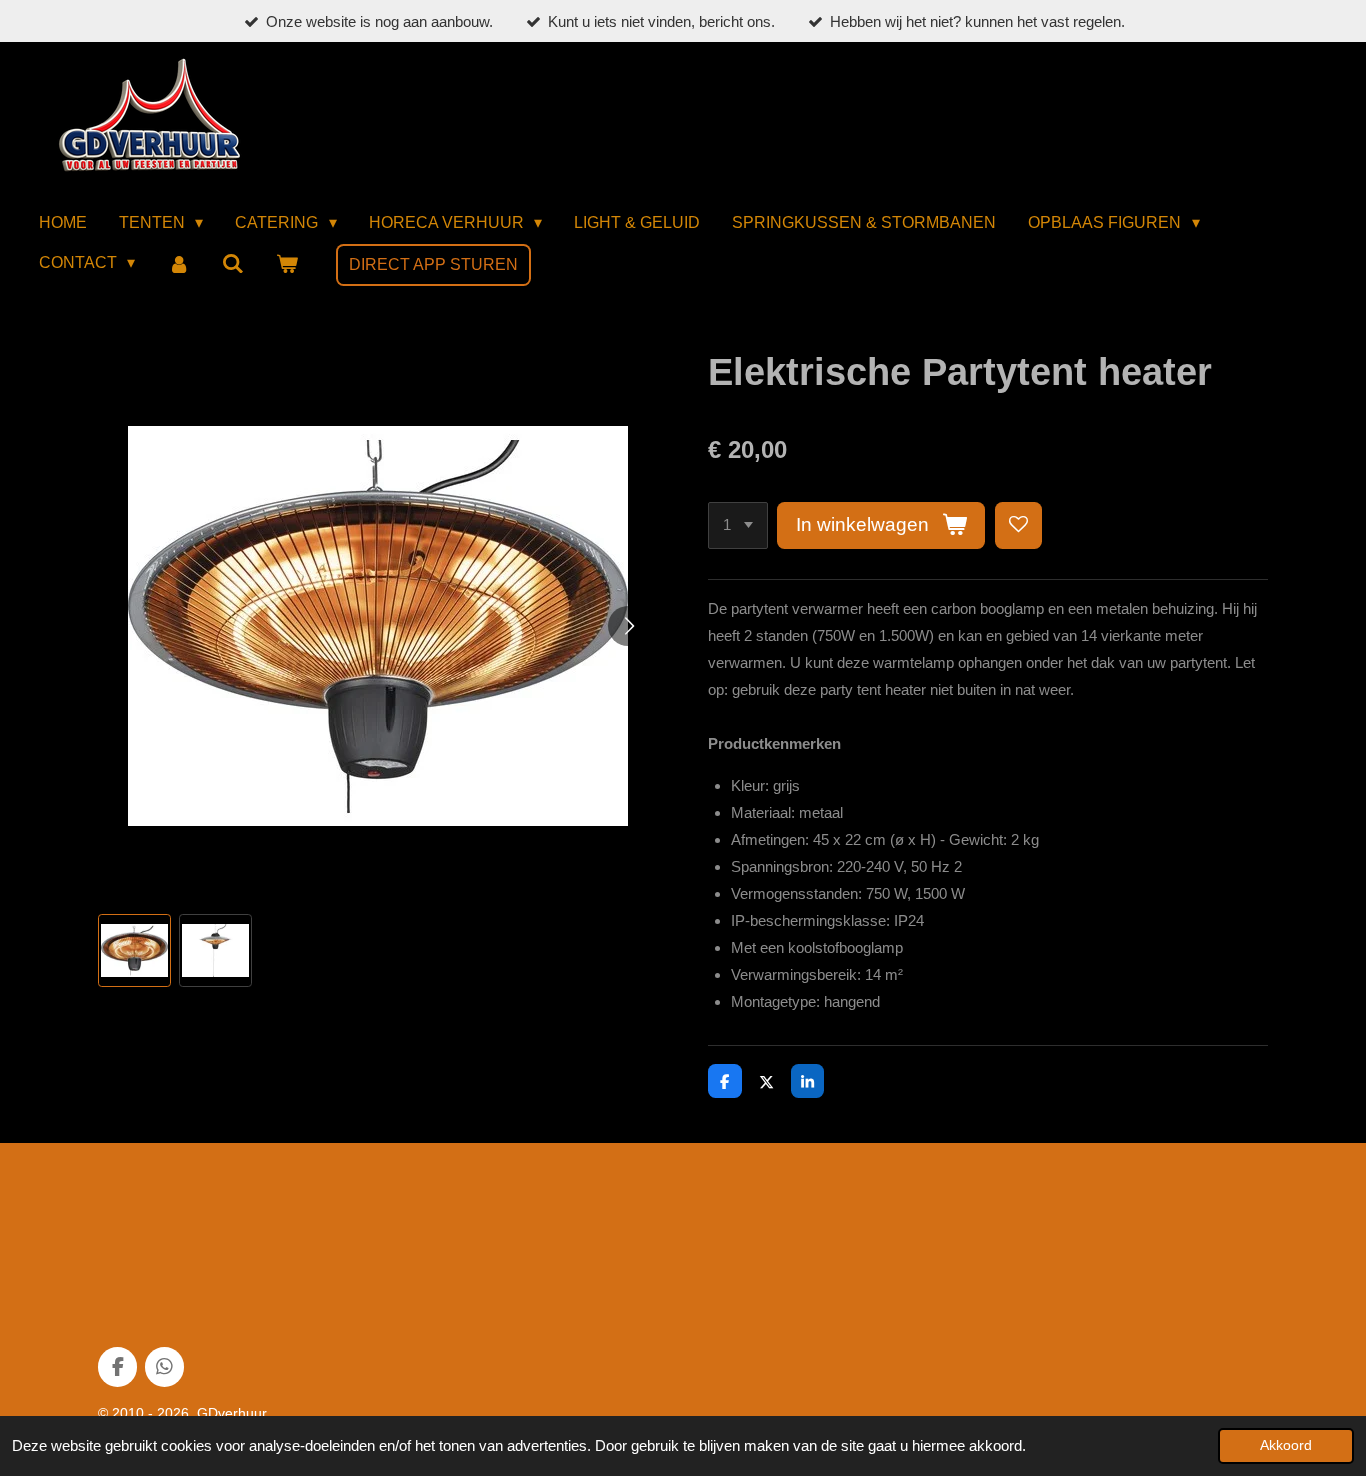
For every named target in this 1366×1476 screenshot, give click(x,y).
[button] (134, 950)
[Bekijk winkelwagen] (287, 264)
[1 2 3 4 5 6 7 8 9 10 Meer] (738, 525)
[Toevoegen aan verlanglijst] (1018, 525)
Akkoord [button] (1286, 1445)
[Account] (178, 264)
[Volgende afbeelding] (628, 626)
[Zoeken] (233, 264)
